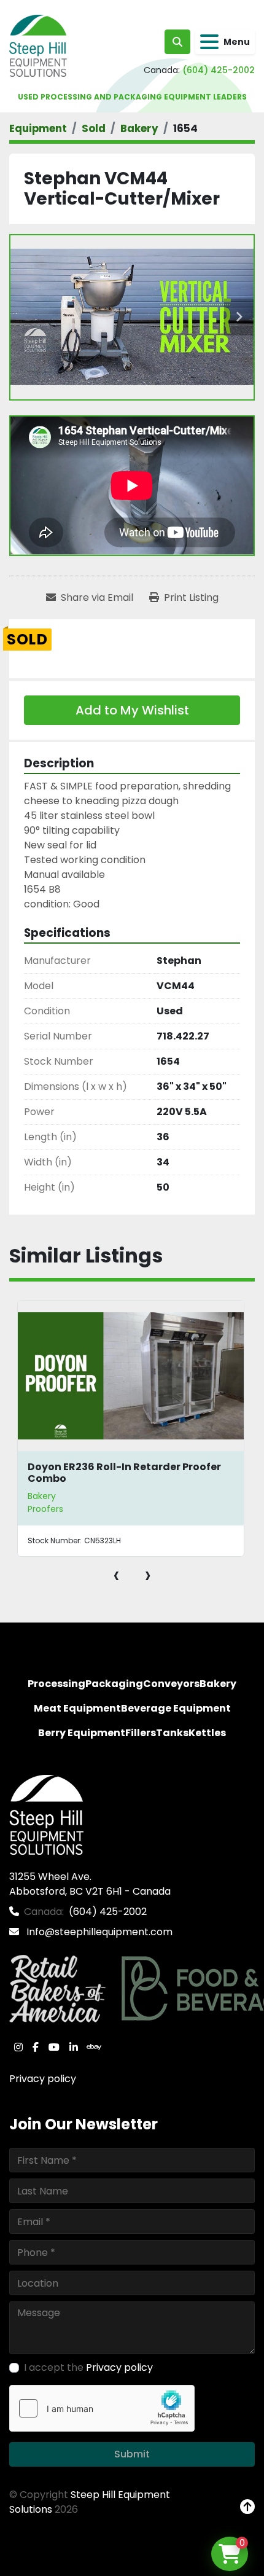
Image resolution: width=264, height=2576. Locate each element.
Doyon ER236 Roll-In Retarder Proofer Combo (124, 1473)
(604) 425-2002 (219, 70)
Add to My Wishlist (132, 710)
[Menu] (209, 42)
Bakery (42, 1496)
